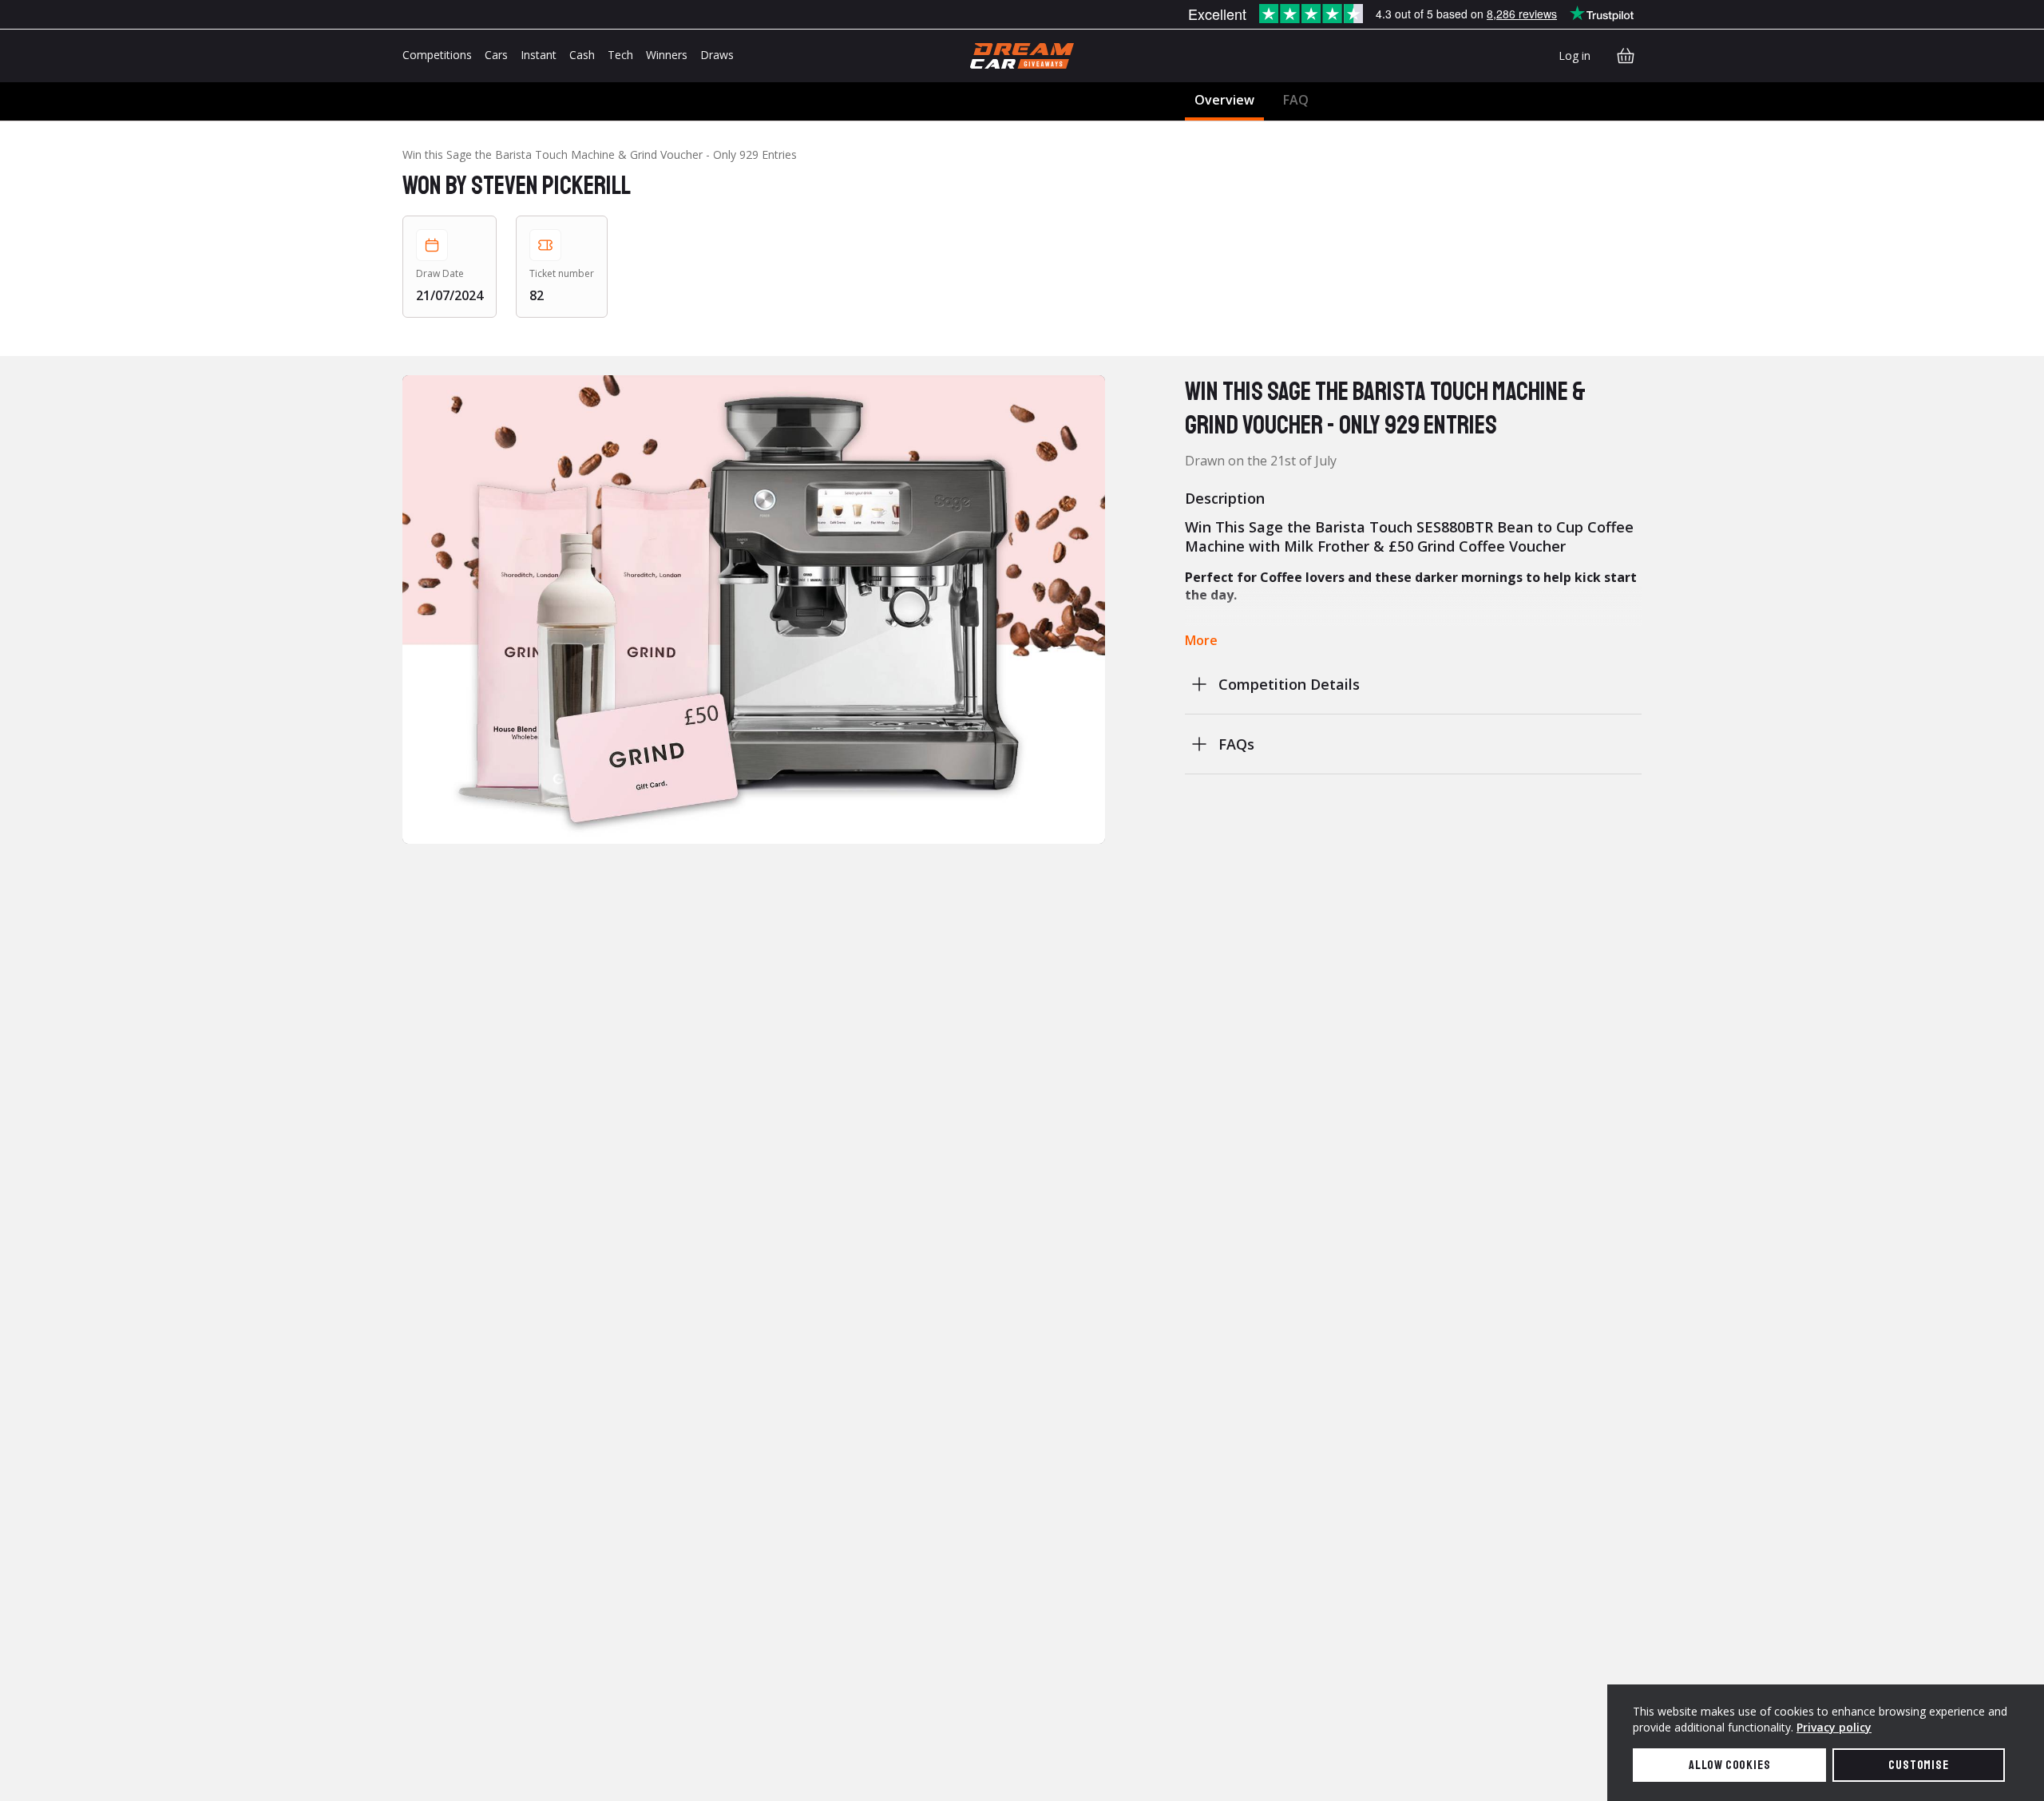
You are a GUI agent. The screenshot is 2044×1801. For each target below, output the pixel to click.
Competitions (437, 55)
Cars (496, 55)
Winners (667, 55)
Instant (539, 55)
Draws (717, 55)
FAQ (1296, 100)
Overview (1224, 100)
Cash (582, 55)
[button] (754, 610)
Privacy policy (1834, 1727)
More (1201, 640)
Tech (620, 55)
